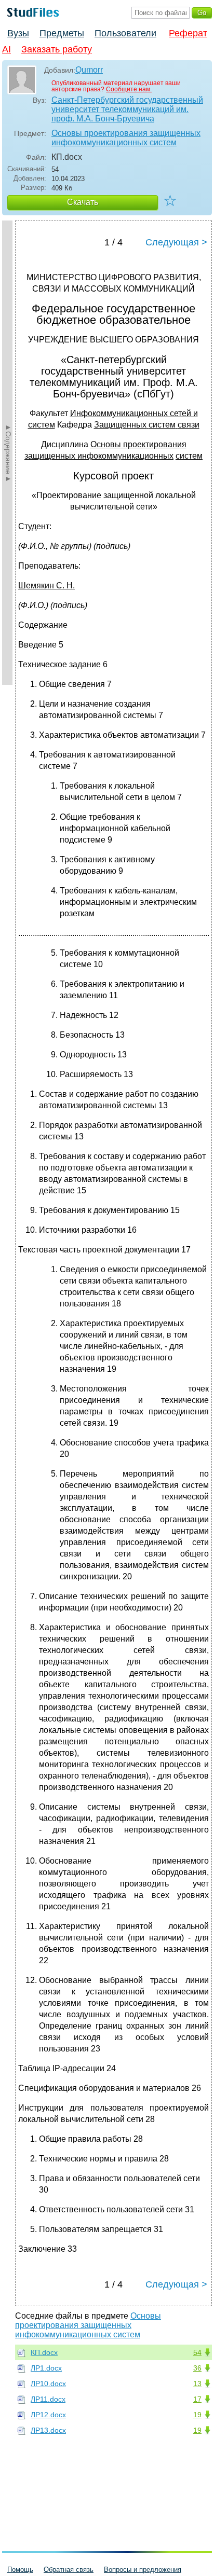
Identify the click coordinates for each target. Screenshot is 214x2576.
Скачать (83, 202)
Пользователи (125, 33)
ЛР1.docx (46, 2368)
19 (197, 2415)
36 (197, 2368)
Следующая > (176, 242)
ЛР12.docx (48, 2415)
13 (197, 2384)
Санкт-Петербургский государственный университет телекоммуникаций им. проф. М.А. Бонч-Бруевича (127, 109)
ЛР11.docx (48, 2399)
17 (197, 2399)
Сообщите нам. (129, 89)
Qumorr (89, 70)
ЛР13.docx (48, 2430)
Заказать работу (57, 49)
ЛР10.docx (48, 2384)
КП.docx (44, 2352)
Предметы (62, 33)
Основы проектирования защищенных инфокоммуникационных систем (126, 138)
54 (197, 2352)
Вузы (18, 33)
